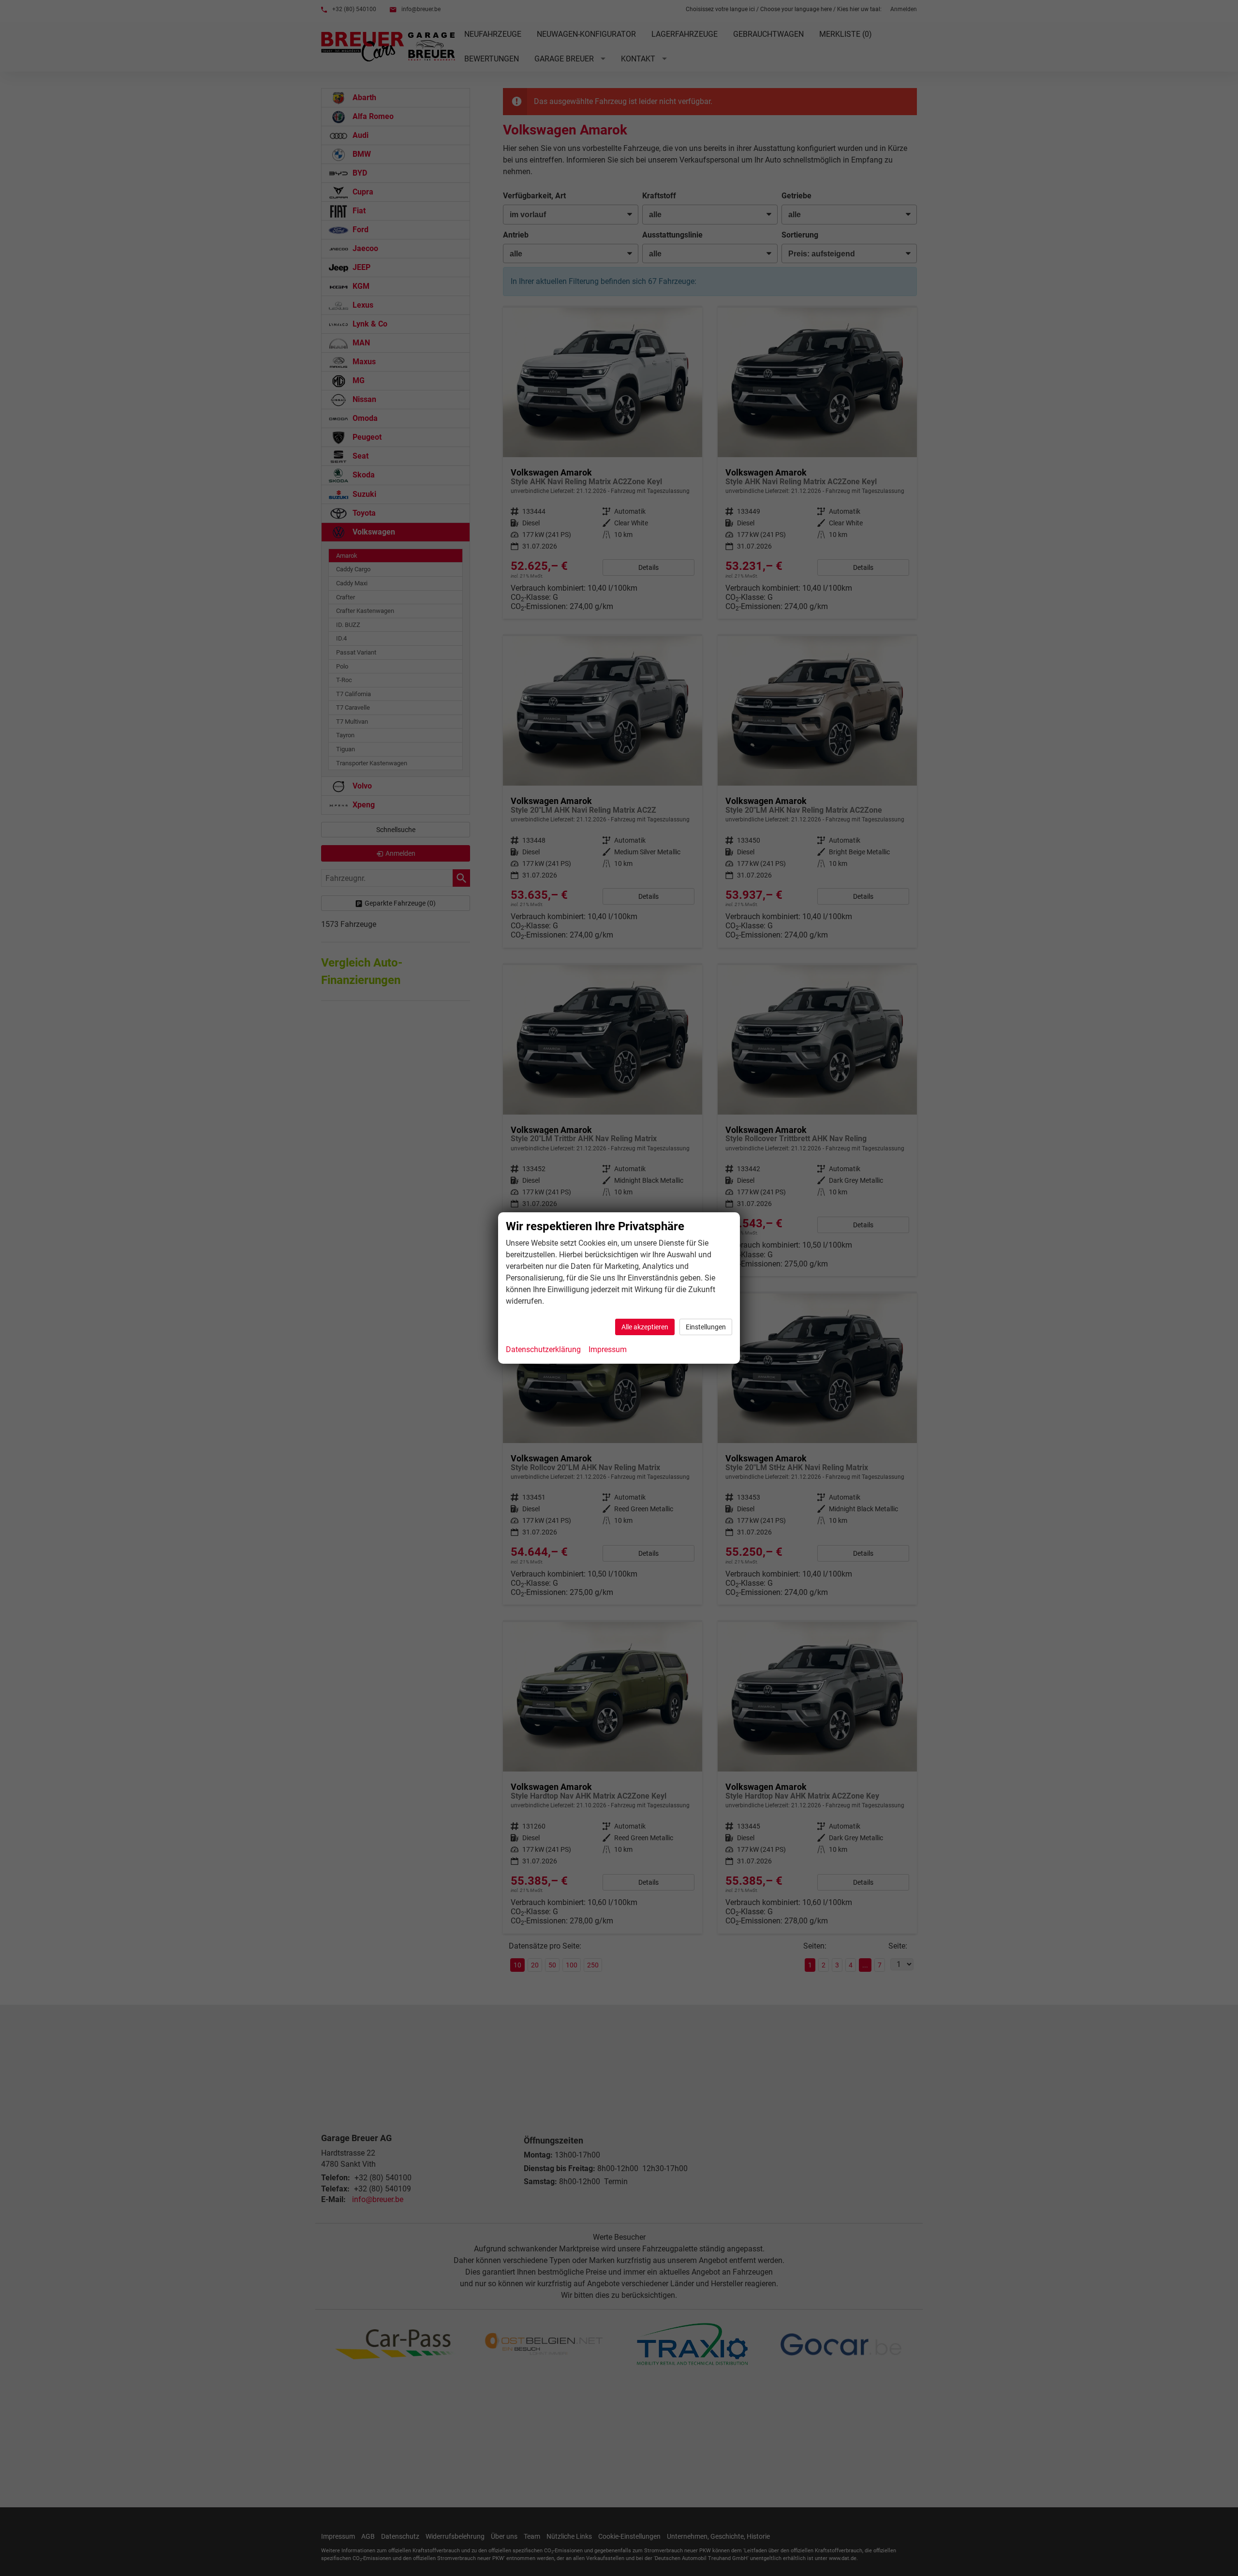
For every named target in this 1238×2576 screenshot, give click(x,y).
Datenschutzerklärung (543, 1349)
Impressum (608, 1349)
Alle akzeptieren (645, 1327)
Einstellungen (706, 1327)
